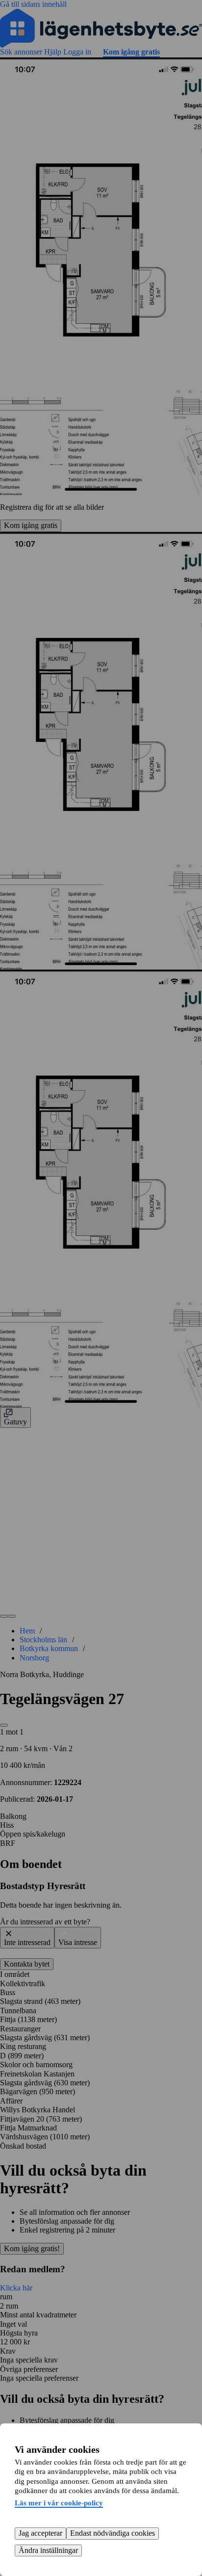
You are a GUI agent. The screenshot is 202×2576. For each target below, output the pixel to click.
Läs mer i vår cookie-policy (59, 2503)
